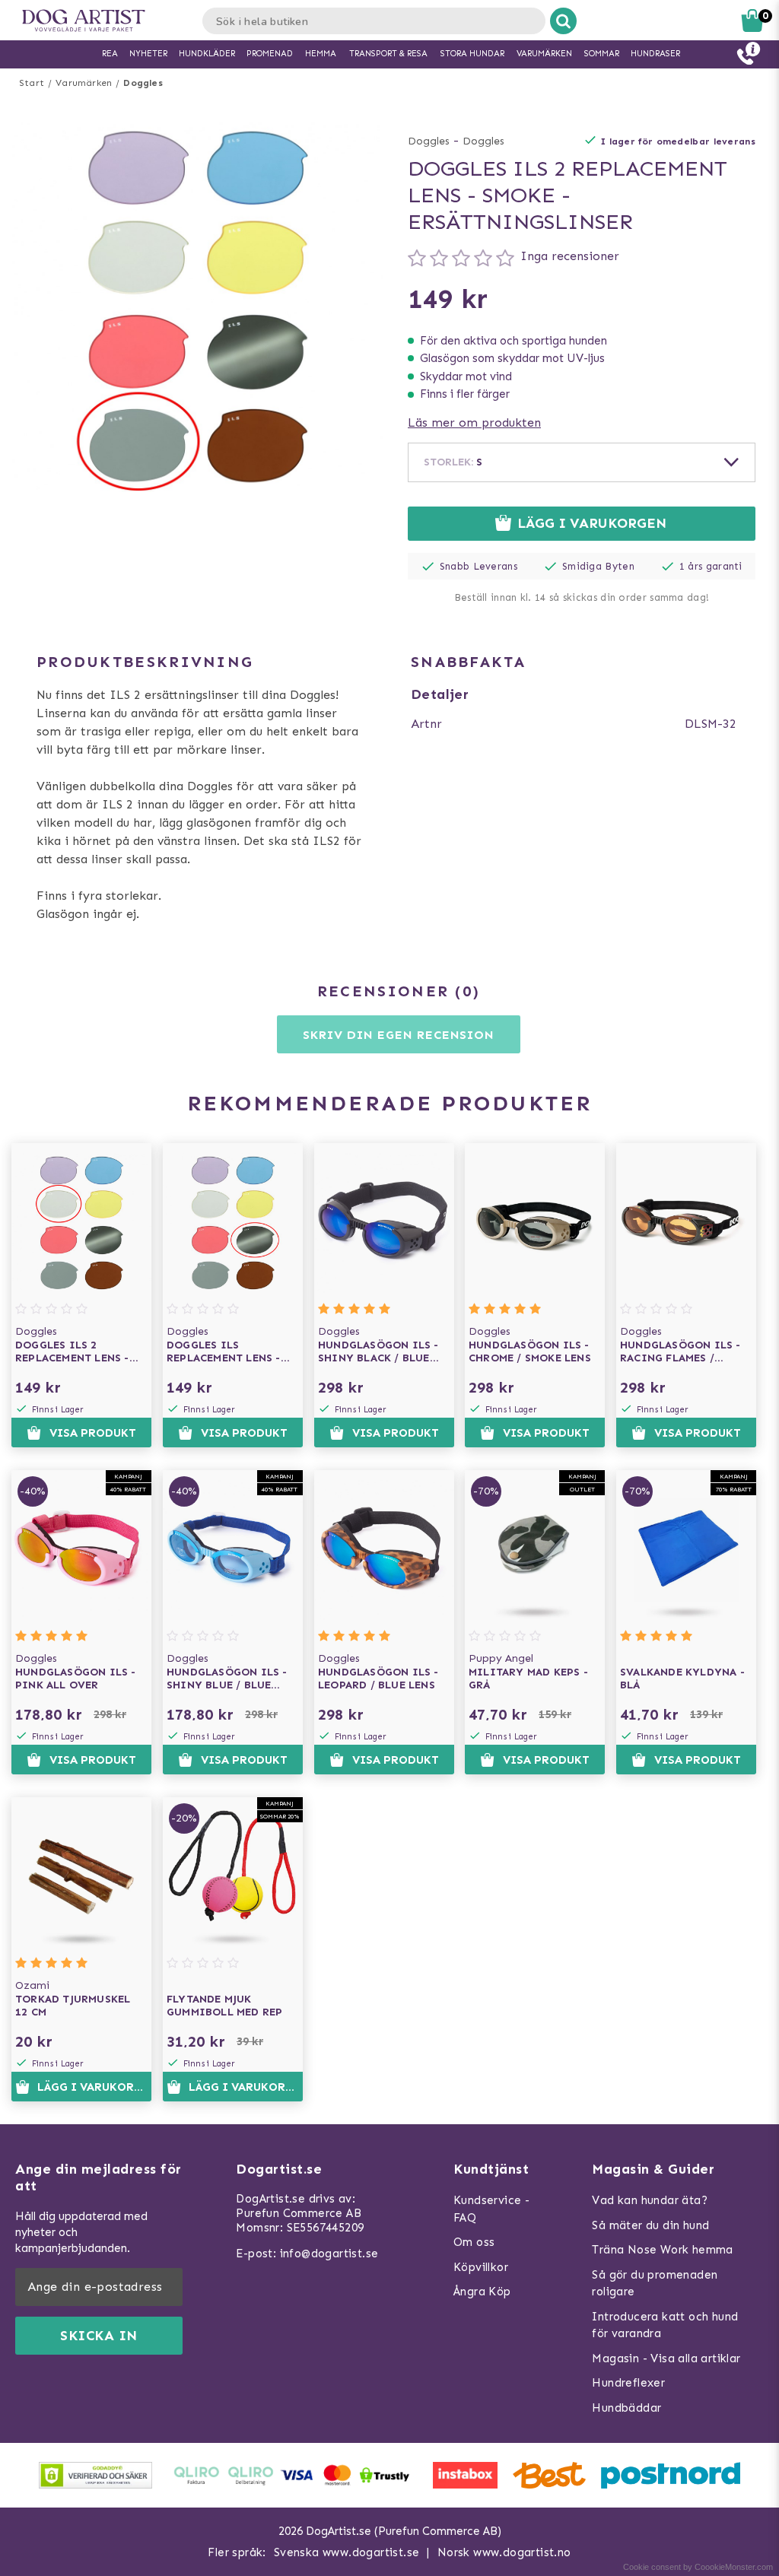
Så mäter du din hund (650, 2225)
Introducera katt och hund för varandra (665, 2325)
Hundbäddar (626, 2408)
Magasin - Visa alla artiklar (666, 2358)
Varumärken (84, 83)
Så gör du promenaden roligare (655, 2284)
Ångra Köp (482, 2292)
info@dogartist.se (329, 2254)
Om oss (474, 2242)
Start (32, 83)
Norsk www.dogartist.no (504, 2552)
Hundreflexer (628, 2383)
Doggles (143, 83)
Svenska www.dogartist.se (347, 2552)
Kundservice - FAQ (491, 2209)
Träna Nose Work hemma (662, 2250)
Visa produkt (93, 1433)
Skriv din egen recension (398, 1035)
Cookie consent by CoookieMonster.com (698, 2567)
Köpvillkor (481, 2267)
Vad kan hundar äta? (650, 2200)
